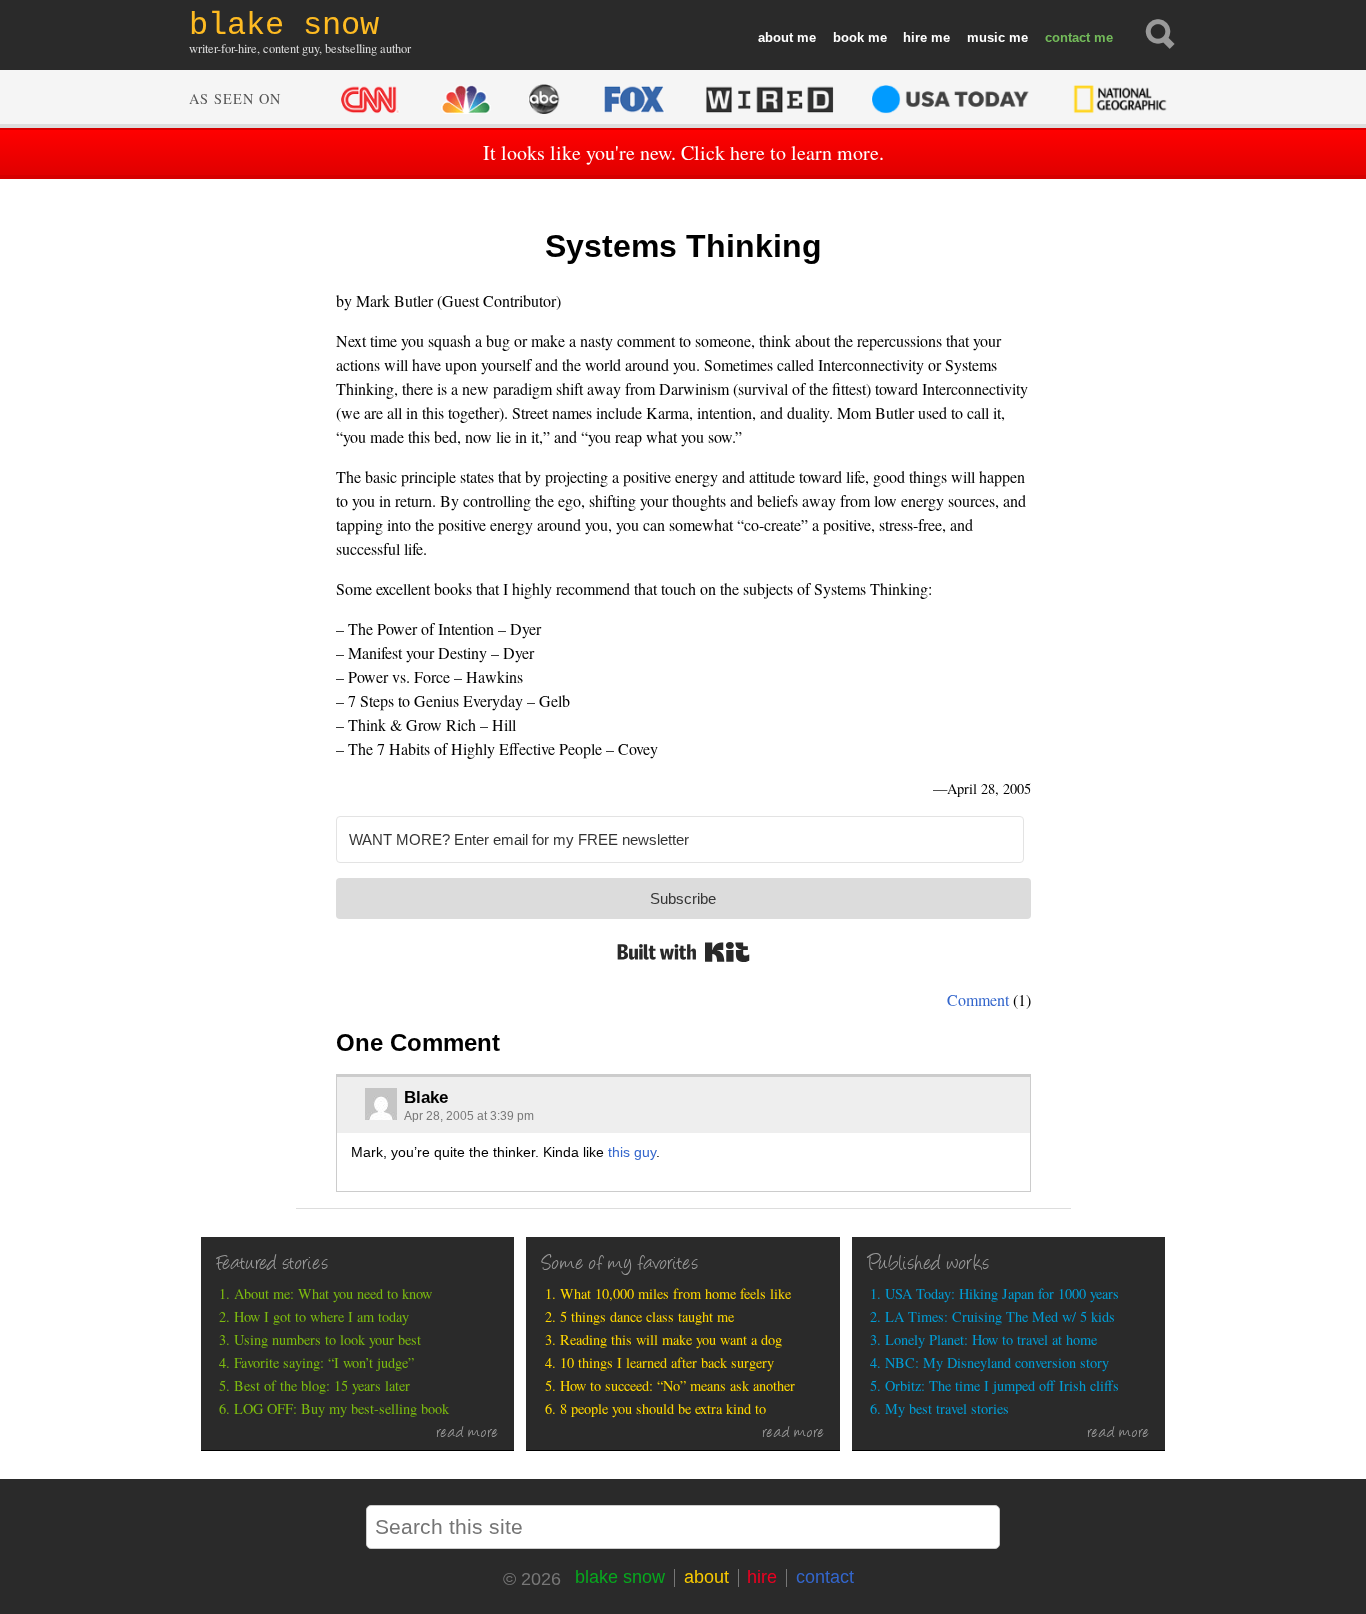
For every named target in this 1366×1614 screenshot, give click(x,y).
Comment (978, 999)
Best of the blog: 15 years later (322, 1385)
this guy (632, 1152)
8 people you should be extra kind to (663, 1408)
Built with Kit (683, 952)
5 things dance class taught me (647, 1316)
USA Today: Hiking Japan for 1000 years (1002, 1293)
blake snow (620, 1577)
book (848, 37)
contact (1067, 37)
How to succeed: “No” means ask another (677, 1385)
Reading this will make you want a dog (671, 1339)
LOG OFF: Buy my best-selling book (341, 1408)
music (986, 37)
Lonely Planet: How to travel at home (991, 1339)
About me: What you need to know (333, 1293)
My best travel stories (947, 1408)
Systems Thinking (683, 246)
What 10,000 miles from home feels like (675, 1293)
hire (915, 37)
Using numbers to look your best (327, 1339)
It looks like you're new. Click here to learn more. (683, 152)
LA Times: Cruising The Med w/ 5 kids (1000, 1316)
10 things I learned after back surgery (667, 1362)
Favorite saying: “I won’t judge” (324, 1362)
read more (467, 1434)
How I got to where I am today (321, 1316)
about (775, 37)
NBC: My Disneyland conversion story (997, 1362)
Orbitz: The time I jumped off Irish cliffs (1002, 1385)
